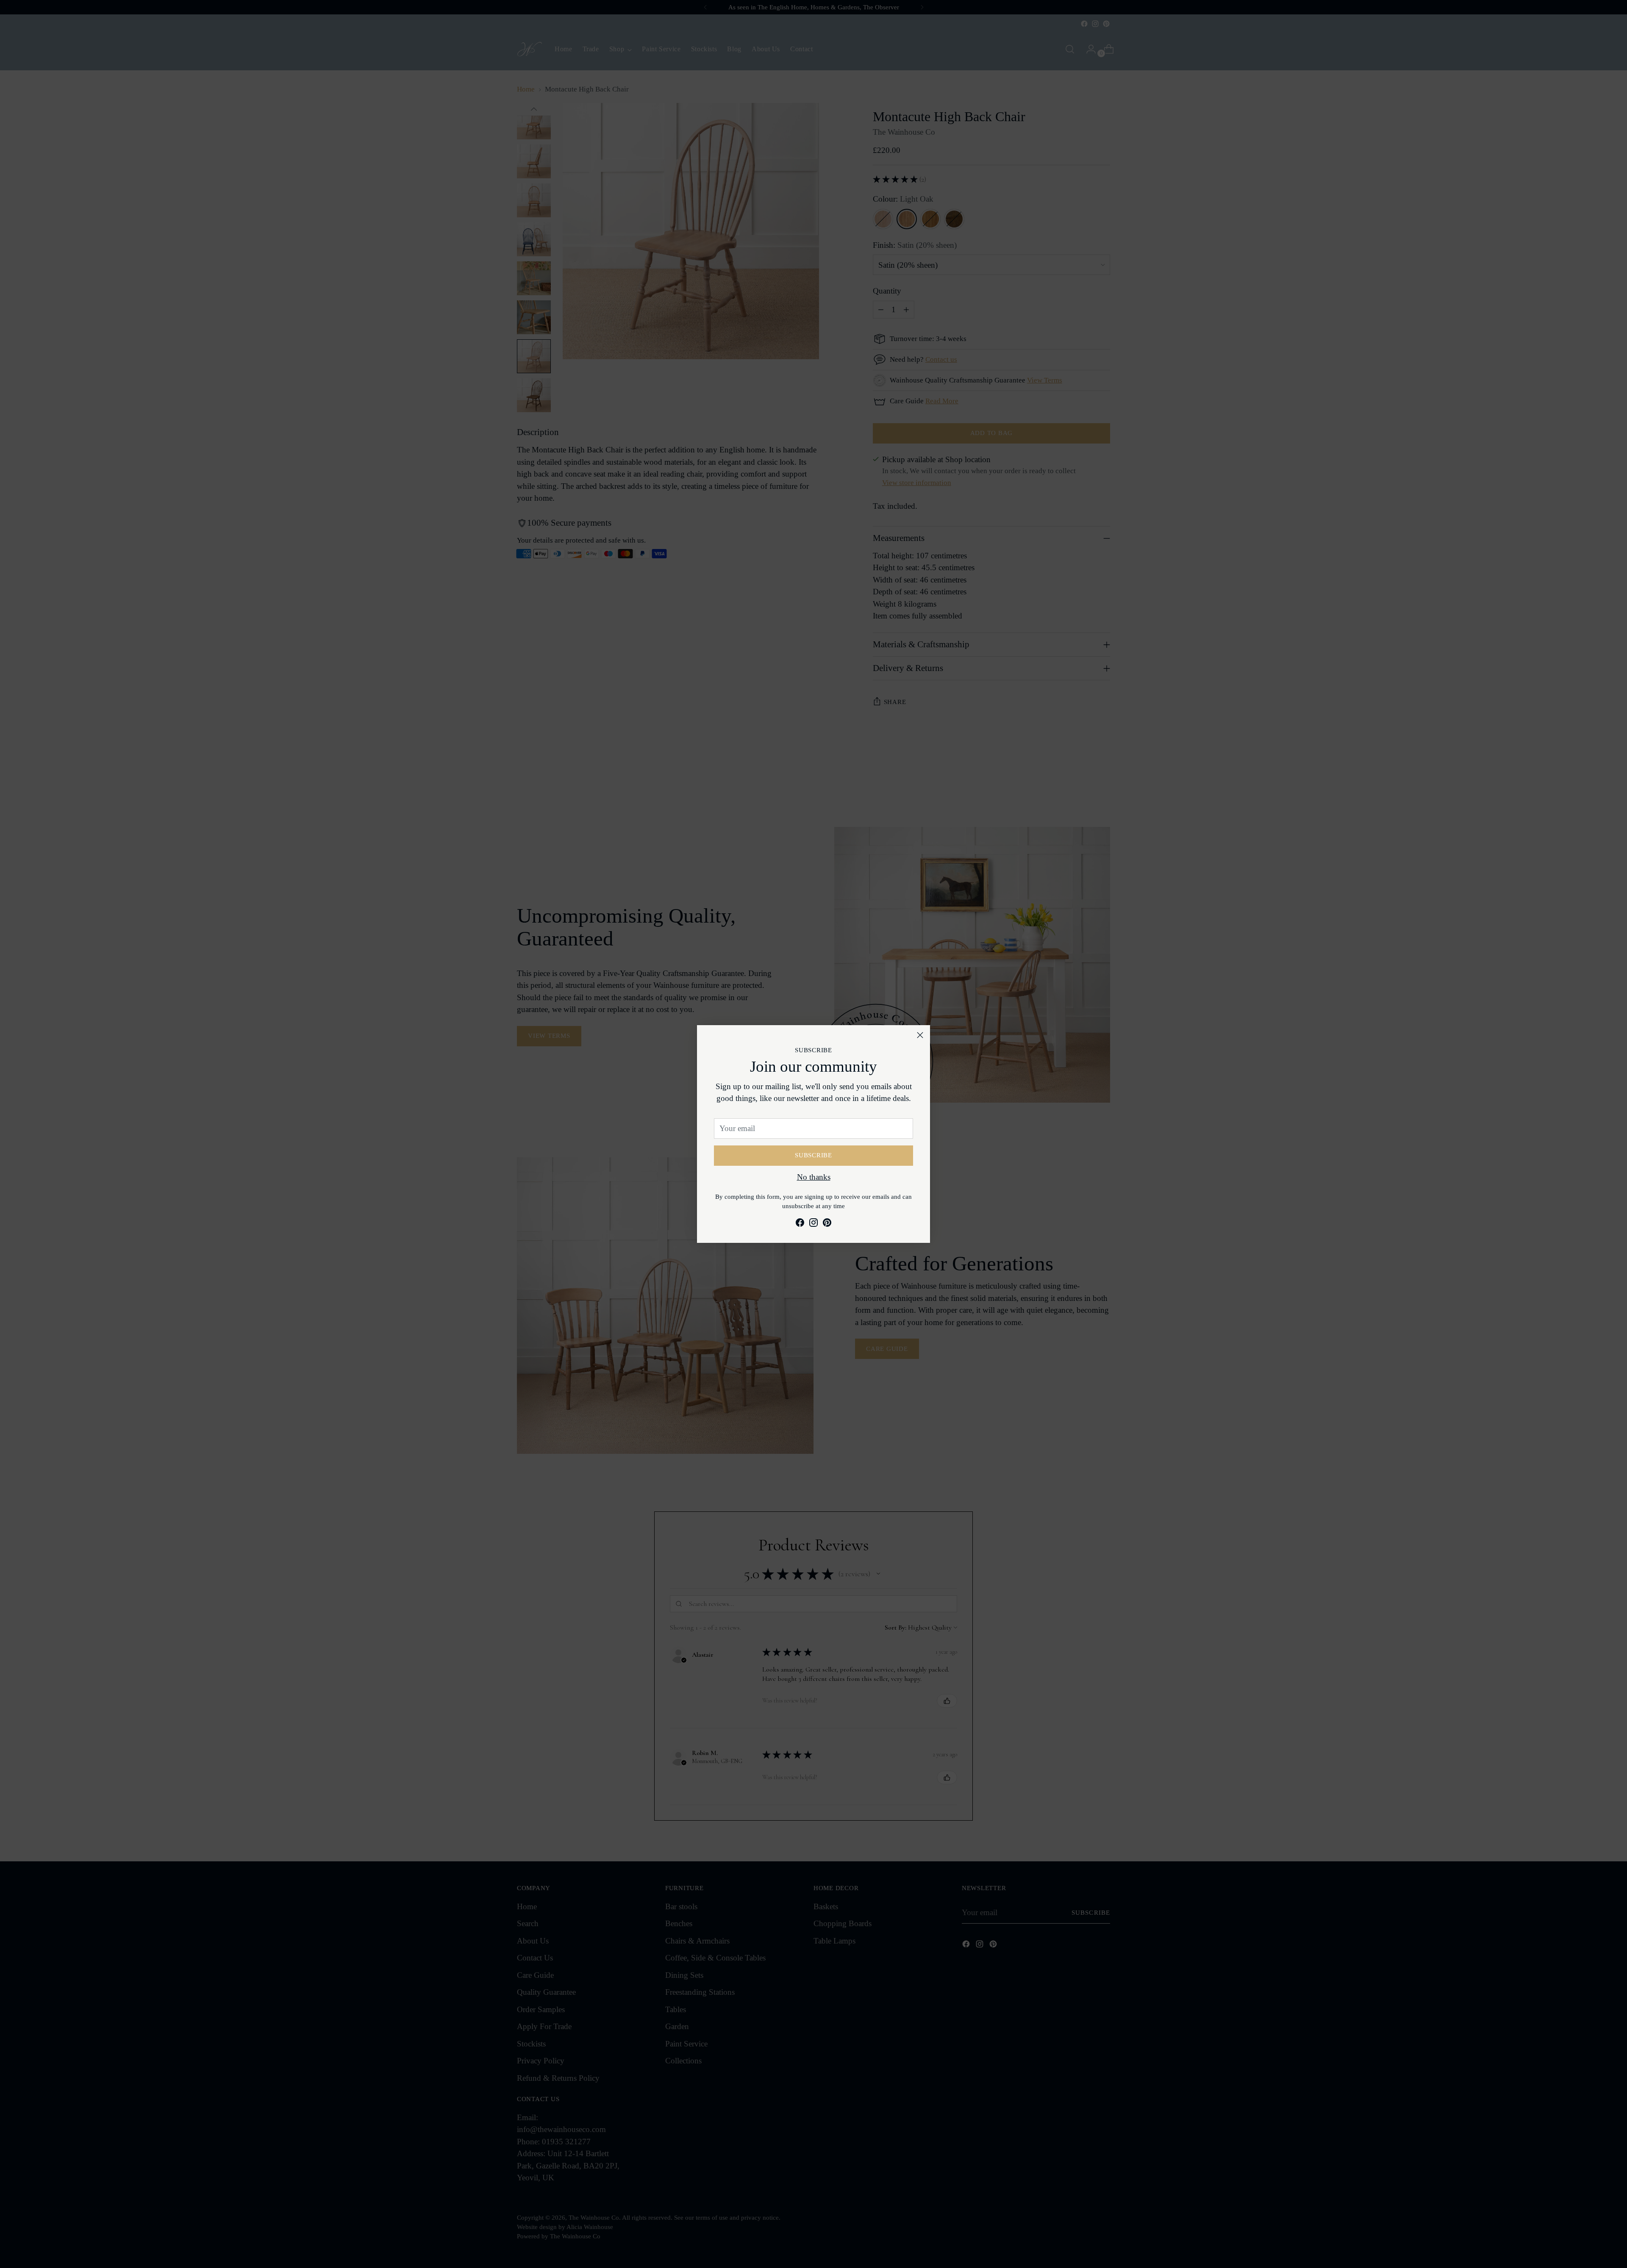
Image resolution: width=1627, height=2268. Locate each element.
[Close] (920, 1035)
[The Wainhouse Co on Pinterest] (827, 1224)
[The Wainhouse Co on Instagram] (813, 1224)
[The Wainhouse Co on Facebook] (800, 1224)
